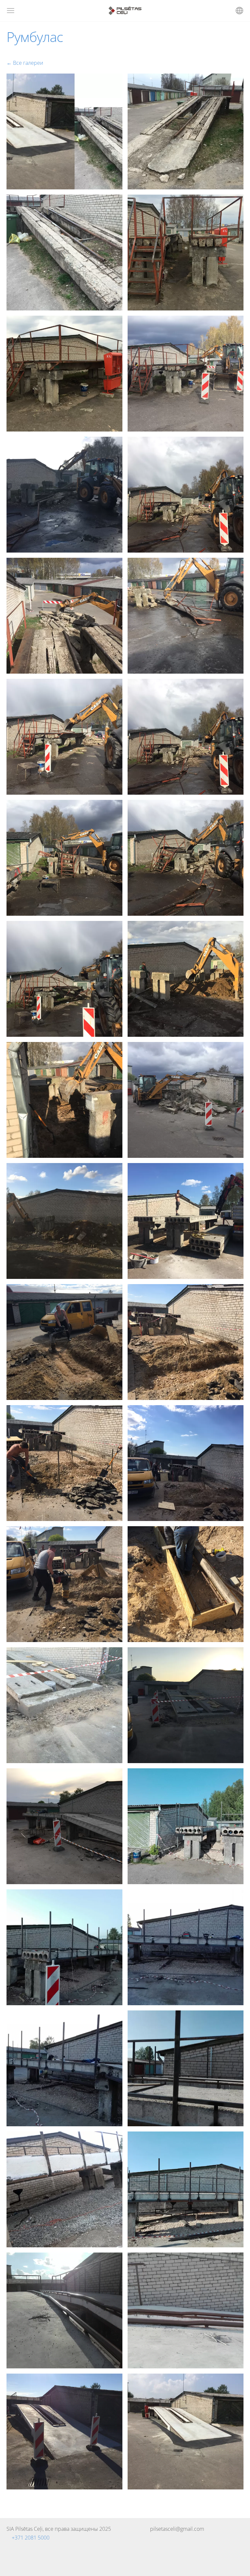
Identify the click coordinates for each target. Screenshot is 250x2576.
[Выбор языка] (239, 11)
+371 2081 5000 (31, 2538)
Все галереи (28, 63)
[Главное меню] (11, 11)
